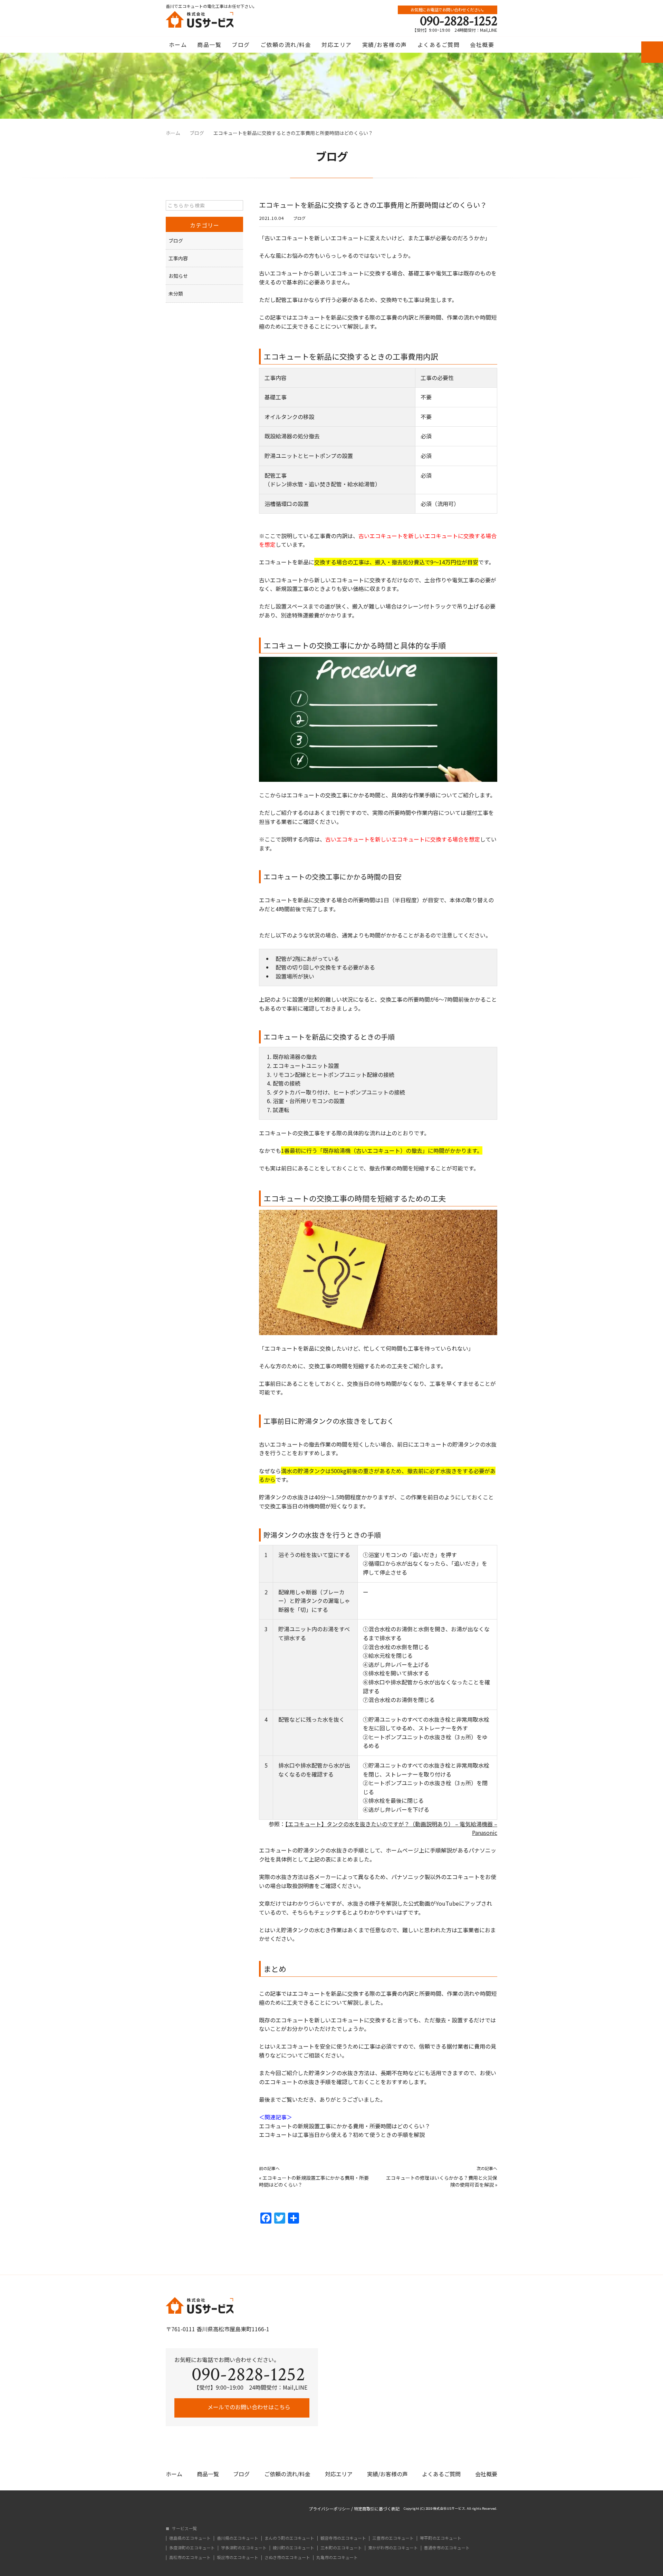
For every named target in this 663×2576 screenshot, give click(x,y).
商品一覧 (209, 45)
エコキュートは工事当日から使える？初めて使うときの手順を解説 (342, 2135)
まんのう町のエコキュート (289, 2538)
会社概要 (482, 45)
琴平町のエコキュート (441, 2538)
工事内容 (178, 258)
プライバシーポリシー (329, 2509)
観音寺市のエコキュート (343, 2538)
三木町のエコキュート (341, 2548)
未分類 (176, 293)
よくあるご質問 (439, 45)
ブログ (241, 45)
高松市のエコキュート (190, 2557)
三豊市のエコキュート (393, 2538)
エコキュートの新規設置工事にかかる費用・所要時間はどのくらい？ (345, 2126)
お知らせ (178, 276)
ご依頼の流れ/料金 (286, 45)
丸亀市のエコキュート (337, 2557)
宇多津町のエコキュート (244, 2548)
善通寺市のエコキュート (447, 2548)
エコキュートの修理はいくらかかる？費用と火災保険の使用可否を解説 (442, 2181)
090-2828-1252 (459, 21)
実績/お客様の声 (385, 45)
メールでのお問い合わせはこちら (248, 2407)
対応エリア (337, 45)
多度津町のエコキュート (192, 2548)
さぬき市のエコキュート (287, 2557)
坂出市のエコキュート (238, 2557)
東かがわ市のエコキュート (393, 2548)
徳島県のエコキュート (190, 2538)
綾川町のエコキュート (294, 2548)
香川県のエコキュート (238, 2538)
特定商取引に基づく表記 (377, 2509)
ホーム (178, 45)
